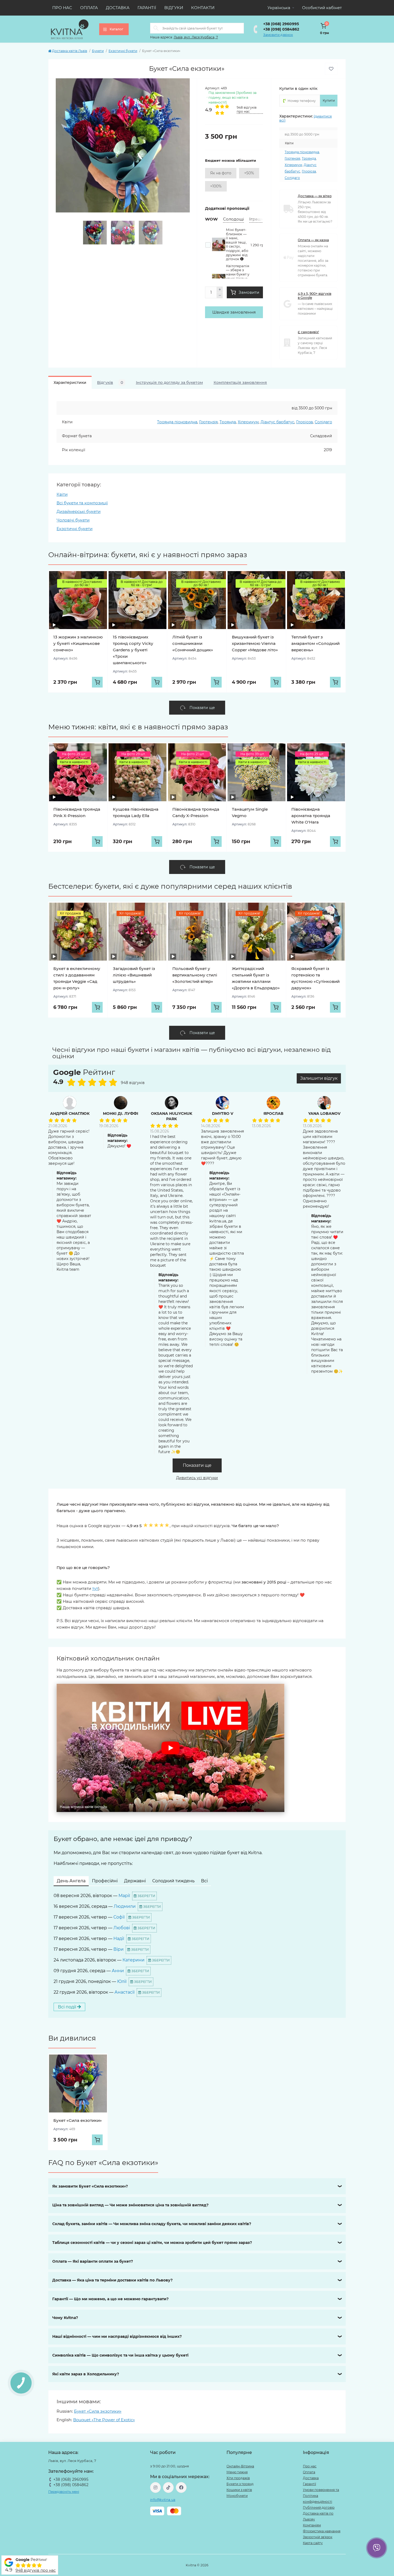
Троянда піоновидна (302, 152)
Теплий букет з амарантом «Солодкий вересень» (315, 643)
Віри (118, 1949)
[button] (170, 1748)
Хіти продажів (238, 2478)
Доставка (118, 8)
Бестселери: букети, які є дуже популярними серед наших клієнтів (170, 886)
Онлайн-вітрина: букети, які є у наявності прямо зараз (148, 555)
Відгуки (174, 8)
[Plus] (220, 289)
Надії (119, 1939)
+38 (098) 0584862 (281, 29)
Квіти (62, 494)
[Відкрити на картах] (118, 1074)
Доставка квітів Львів (70, 51)
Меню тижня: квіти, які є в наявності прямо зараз (138, 727)
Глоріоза (309, 171)
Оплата (89, 8)
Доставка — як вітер (315, 196)
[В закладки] (331, 69)
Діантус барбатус (277, 422)
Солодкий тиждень (173, 1881)
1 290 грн (259, 245)
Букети (98, 51)
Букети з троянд (240, 2484)
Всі (204, 1881)
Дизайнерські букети (79, 511)
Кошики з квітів (239, 2490)
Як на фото (221, 173)
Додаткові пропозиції (227, 208)
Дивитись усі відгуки (197, 1478)
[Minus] (220, 296)
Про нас (62, 8)
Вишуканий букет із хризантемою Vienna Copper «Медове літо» (255, 643)
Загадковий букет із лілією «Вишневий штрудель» (134, 975)
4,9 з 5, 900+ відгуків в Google (315, 296)
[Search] (156, 28)
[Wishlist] (99, 579)
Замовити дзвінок (278, 35)
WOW (211, 219)
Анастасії (124, 1992)
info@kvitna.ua (163, 2500)
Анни (118, 1971)
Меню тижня (237, 2472)
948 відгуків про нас (36, 2570)
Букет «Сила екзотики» (78, 2120)
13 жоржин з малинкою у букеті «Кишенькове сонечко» (78, 643)
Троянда (309, 158)
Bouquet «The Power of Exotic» (104, 2420)
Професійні (105, 1881)
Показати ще (197, 1465)
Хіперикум (293, 165)
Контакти (203, 8)
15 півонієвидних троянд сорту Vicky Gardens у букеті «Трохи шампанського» (133, 650)
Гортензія (292, 158)
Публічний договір (319, 2507)
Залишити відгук (319, 1078)
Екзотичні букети (123, 51)
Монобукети (237, 2496)
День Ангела (71, 1881)
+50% (249, 173)
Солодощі (233, 219)
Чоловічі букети (73, 520)
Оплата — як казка (313, 240)
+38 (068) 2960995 (281, 24)
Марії (124, 1896)
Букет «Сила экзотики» (98, 2411)
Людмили (125, 1906)
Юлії (122, 1981)
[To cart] (97, 682)
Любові (122, 1928)
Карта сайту (313, 2543)
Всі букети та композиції (82, 503)
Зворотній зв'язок (318, 2537)
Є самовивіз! (308, 332)
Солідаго (292, 178)
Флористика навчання (322, 2531)
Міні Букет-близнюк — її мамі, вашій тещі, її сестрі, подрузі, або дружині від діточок (237, 244)
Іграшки (258, 219)
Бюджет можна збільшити (231, 160)
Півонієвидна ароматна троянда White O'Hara (311, 816)
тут (95, 1588)
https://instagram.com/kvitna (155, 2487)
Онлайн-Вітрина (240, 2466)
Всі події (68, 2007)
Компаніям (312, 2525)
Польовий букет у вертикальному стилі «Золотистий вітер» (195, 975)
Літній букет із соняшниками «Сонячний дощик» (193, 643)
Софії (119, 1917)
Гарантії (147, 8)
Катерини (133, 1960)
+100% (216, 186)
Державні (135, 1881)
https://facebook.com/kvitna (181, 2487)
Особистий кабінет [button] (322, 8)
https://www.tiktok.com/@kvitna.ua (168, 2487)
